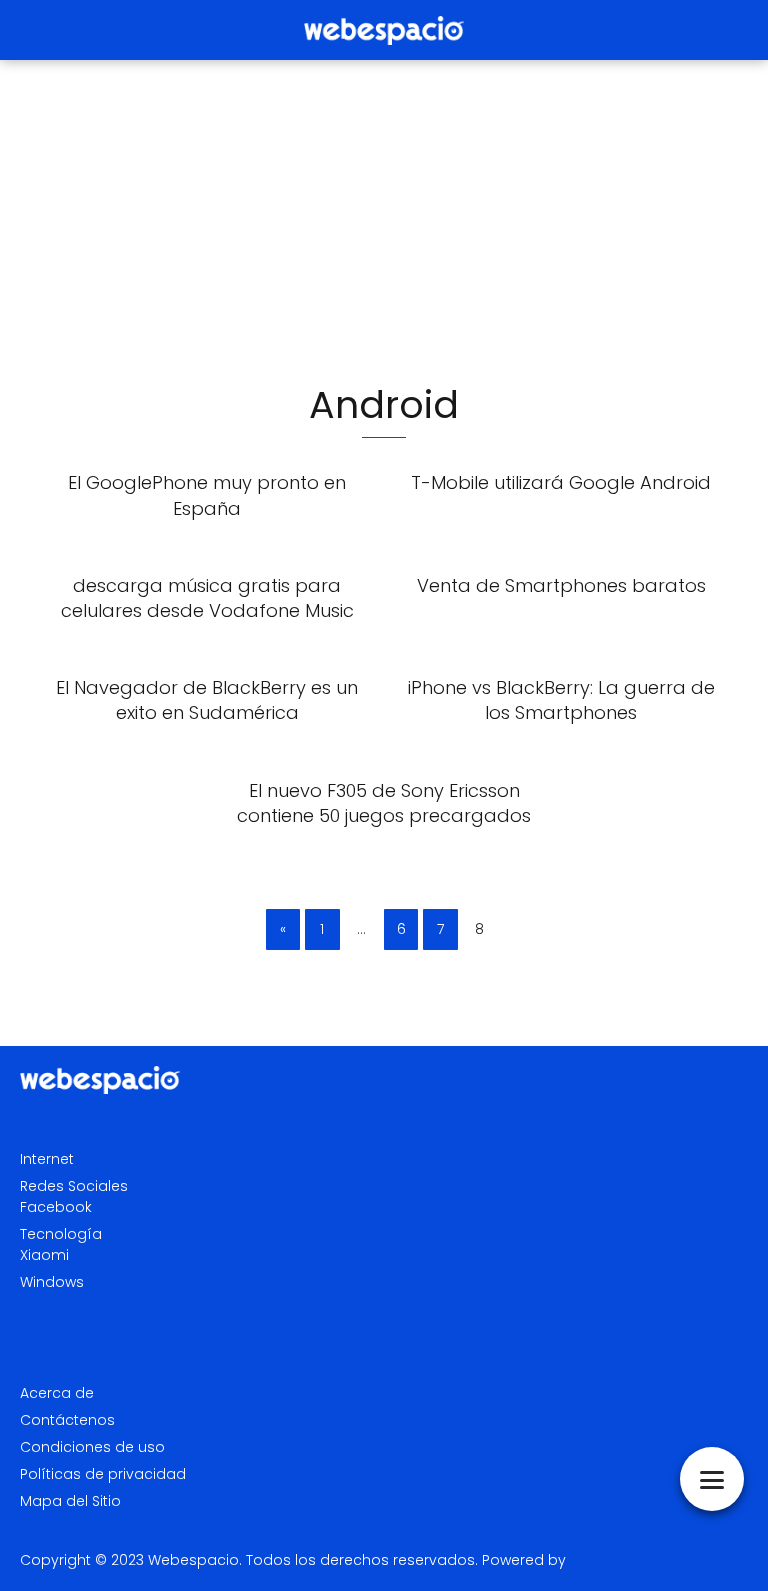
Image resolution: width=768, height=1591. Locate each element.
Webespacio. (195, 1560)
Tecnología (61, 1234)
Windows (52, 1282)
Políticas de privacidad (103, 1474)
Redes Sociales (74, 1186)
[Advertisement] (384, 220)
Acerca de (57, 1393)
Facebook (56, 1207)
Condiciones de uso (92, 1447)
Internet (47, 1159)
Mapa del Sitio (70, 1501)
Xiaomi (44, 1255)
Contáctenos (67, 1420)
